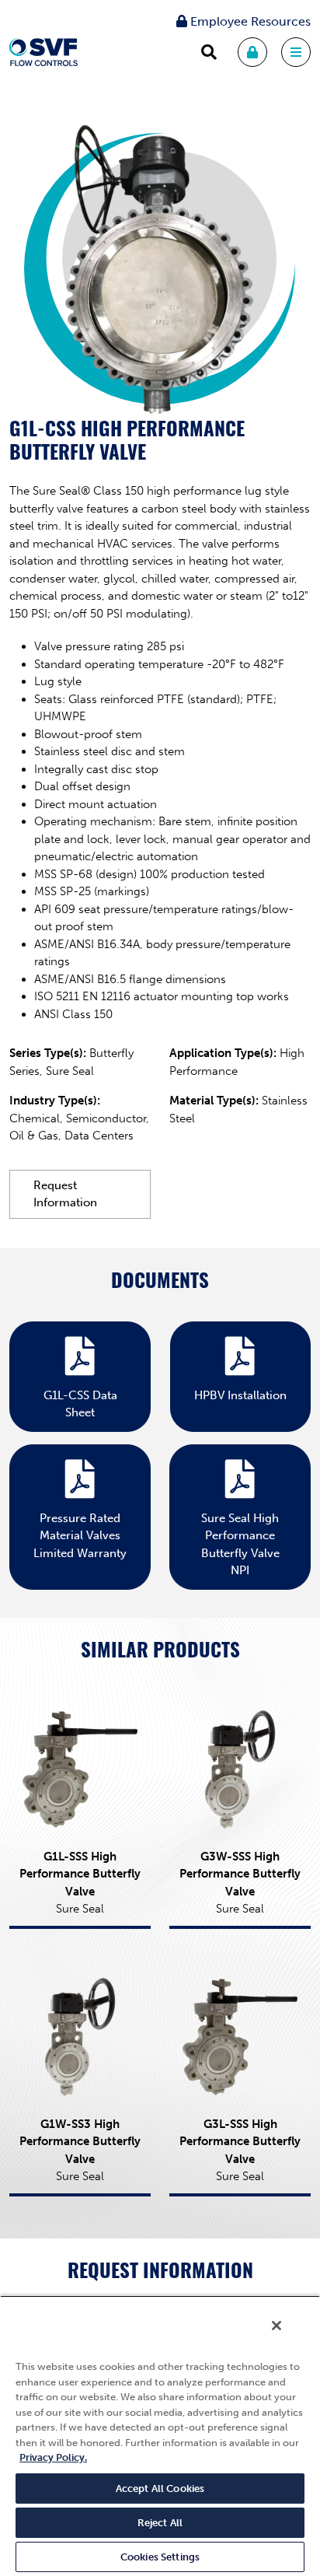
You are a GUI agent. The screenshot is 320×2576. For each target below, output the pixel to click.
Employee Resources (249, 21)
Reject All (160, 2523)
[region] (160, 2436)
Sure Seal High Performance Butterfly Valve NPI (240, 1545)
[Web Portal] (252, 52)
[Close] (277, 2326)
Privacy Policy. (53, 2457)
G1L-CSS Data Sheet (80, 1404)
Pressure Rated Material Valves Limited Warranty (80, 1536)
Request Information (65, 1194)
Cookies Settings (160, 2557)
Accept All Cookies (160, 2488)
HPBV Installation (240, 1395)
